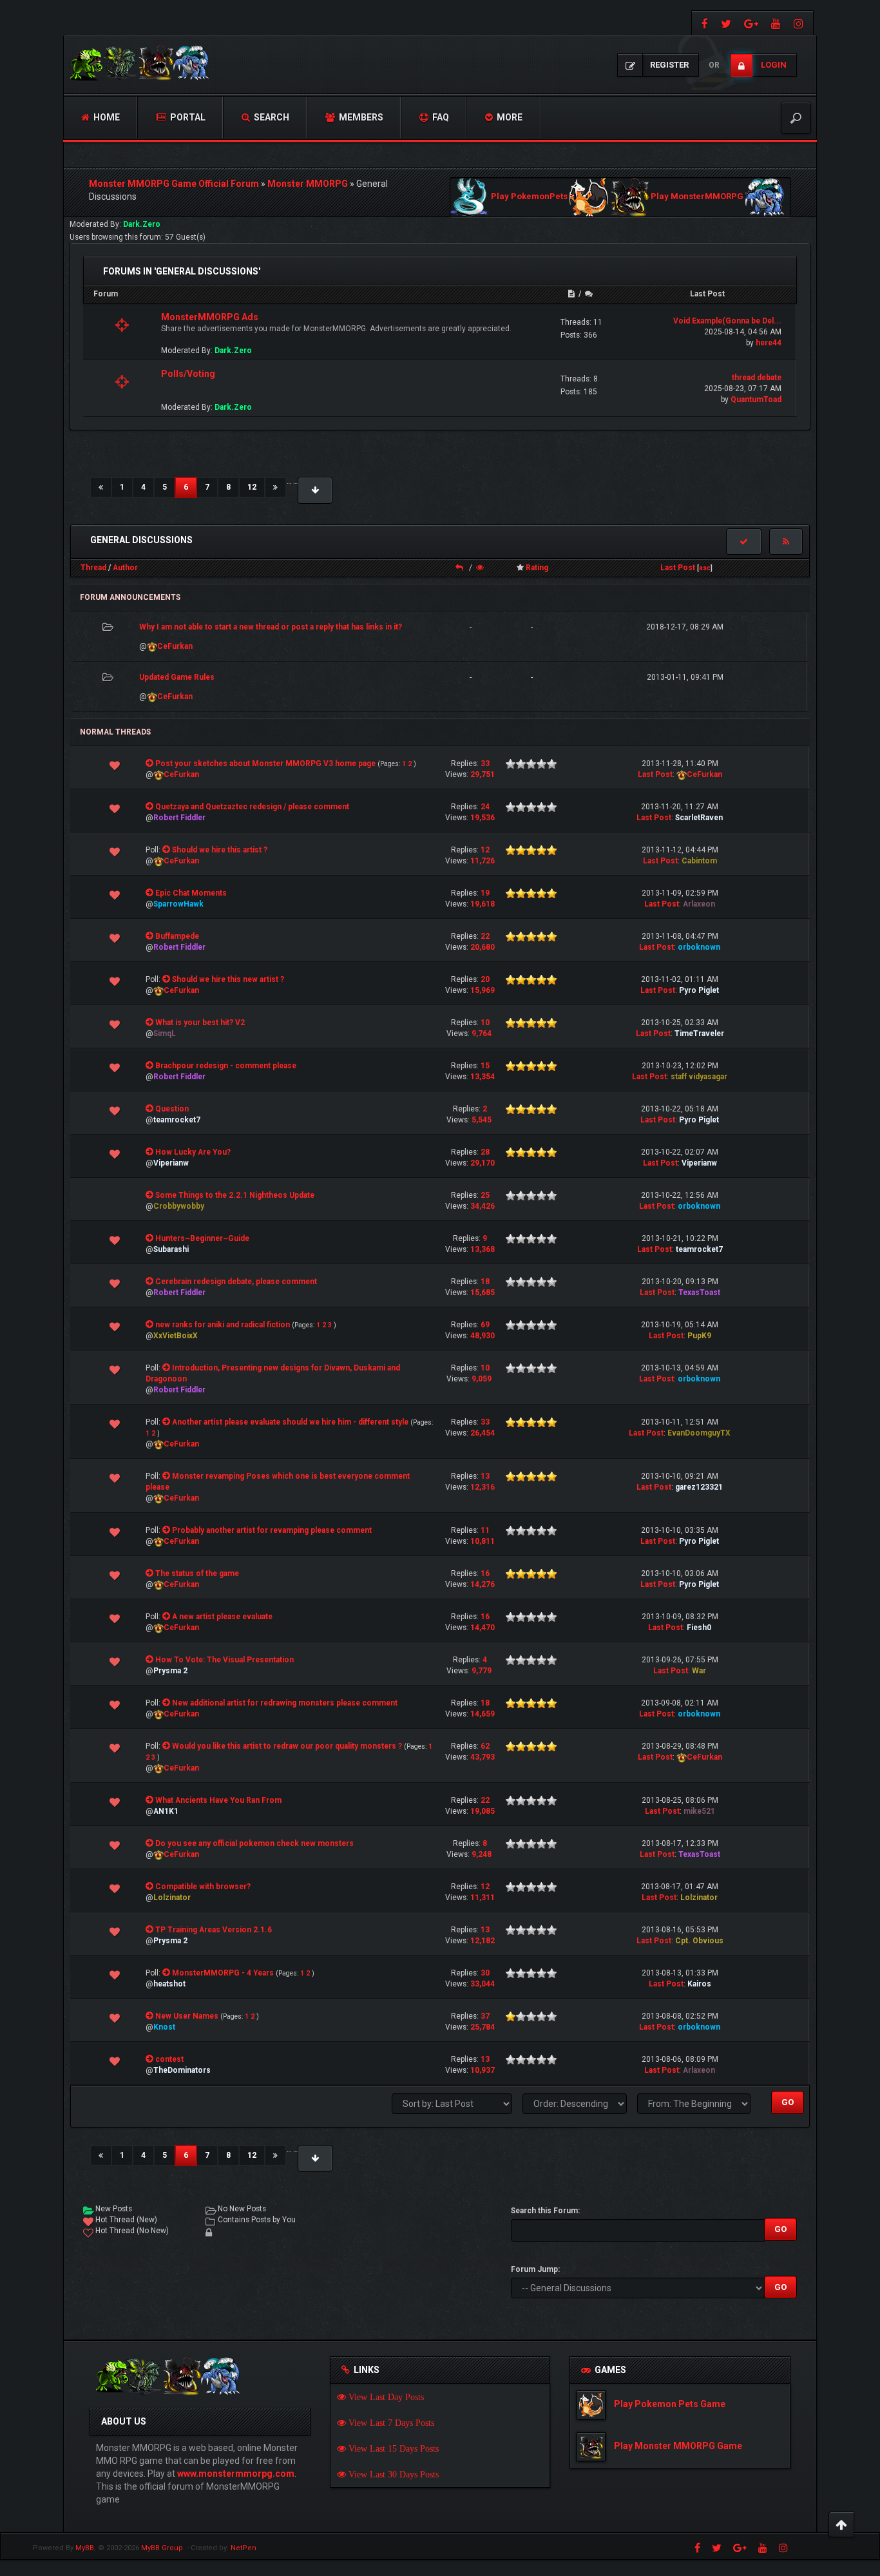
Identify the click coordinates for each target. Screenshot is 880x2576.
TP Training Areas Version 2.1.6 (214, 1930)
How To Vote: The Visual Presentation (225, 1660)
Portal (187, 117)
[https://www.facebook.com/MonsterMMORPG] (703, 23)
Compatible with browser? (203, 1887)
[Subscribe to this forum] (786, 542)
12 (252, 487)
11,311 (483, 1898)
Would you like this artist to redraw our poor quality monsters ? (287, 1746)
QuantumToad (756, 399)
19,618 (483, 904)
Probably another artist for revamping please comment (272, 1530)
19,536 (483, 818)
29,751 (483, 774)
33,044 (483, 1984)
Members (360, 117)
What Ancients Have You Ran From (218, 1800)
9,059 (482, 1379)
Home (106, 117)
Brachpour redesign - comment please (226, 1066)
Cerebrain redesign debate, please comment (236, 1282)
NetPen (244, 2548)
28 (485, 1152)
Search (271, 117)
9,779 (482, 1671)
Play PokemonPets (529, 197)
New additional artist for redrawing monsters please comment (285, 1703)
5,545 (482, 1120)
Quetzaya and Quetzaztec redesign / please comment (252, 807)
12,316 (483, 1487)
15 (485, 1066)
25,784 (483, 2027)
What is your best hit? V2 (200, 1023)
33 (485, 764)
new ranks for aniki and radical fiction (223, 1325)
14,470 (483, 1628)
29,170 (483, 1163)
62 (485, 1746)
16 (485, 1573)
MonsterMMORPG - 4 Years (223, 1973)
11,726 (483, 861)
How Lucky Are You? (193, 1152)
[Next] (275, 487)
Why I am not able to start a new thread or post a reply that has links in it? (271, 627)
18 (485, 1282)
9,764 (482, 1033)
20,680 (483, 947)
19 (485, 893)
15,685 (483, 1293)
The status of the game (197, 1573)
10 (485, 1023)
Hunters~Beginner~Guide (202, 1238)
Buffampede (177, 936)
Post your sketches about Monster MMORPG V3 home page (265, 764)
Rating (537, 568)
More (509, 117)
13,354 (483, 1077)
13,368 (483, 1249)
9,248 (482, 1854)
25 (485, 1195)
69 (485, 1325)
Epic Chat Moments (191, 893)
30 (485, 1973)
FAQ (440, 117)
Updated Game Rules (177, 677)
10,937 (483, 2070)
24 (485, 807)
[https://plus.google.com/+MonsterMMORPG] (751, 23)
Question (172, 1109)
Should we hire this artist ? (220, 850)
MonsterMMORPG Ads (210, 317)
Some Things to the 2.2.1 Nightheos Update (235, 1195)
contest (169, 2059)
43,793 (483, 1757)
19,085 (483, 1811)
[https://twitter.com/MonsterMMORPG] (726, 23)
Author (125, 568)
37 (485, 2016)
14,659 (483, 1714)
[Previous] (101, 487)
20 (485, 979)
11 (485, 1530)
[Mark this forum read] (744, 542)
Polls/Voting (188, 374)
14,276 (483, 1584)
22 (485, 936)
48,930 (483, 1336)
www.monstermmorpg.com (236, 2474)
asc (705, 568)
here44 (769, 343)
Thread (93, 568)
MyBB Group (162, 2548)
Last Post (678, 568)
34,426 (483, 1206)
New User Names (187, 2016)
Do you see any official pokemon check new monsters (254, 1843)
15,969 (483, 990)
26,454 (483, 1433)
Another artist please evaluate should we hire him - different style (290, 1422)
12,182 (483, 1941)
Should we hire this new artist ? (228, 979)
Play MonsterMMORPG (697, 197)
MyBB (85, 2548)
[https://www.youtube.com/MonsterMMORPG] (776, 23)
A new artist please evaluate (222, 1617)
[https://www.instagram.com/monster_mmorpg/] (800, 23)
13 (485, 1476)
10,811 (483, 1541)
